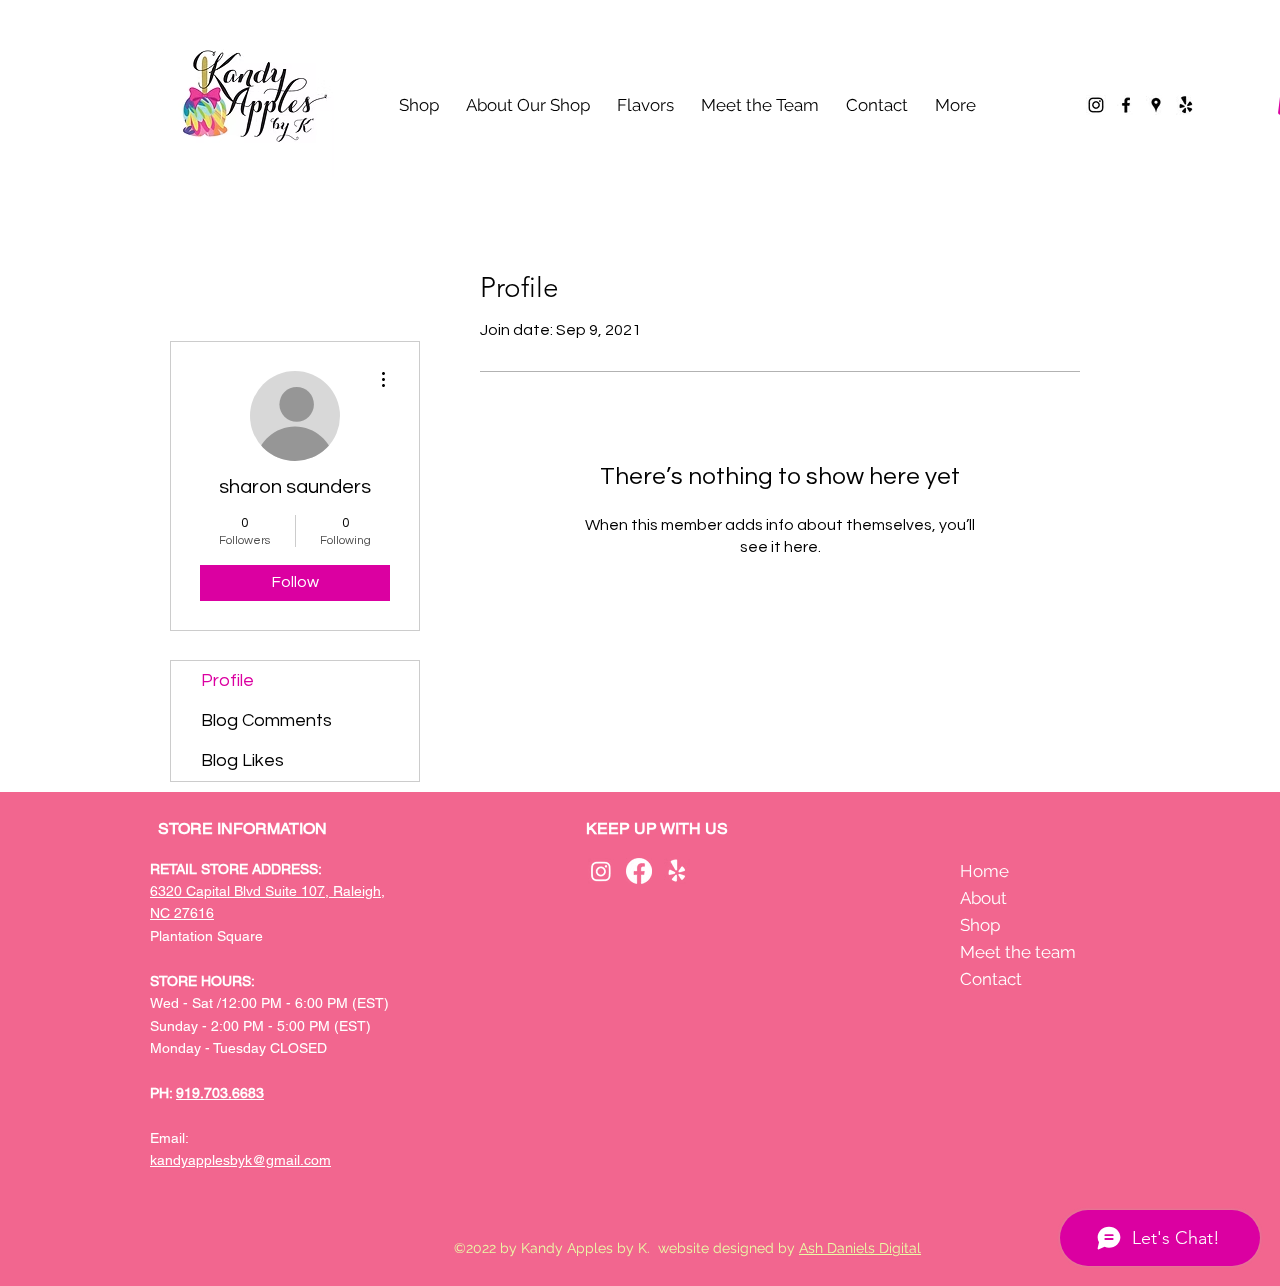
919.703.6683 (220, 1093)
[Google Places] (1156, 105)
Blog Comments (266, 720)
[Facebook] (1126, 105)
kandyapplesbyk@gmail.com (240, 1160)
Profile (227, 680)
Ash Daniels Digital (860, 1248)
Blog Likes (242, 760)
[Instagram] (1096, 105)
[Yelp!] (1186, 105)
